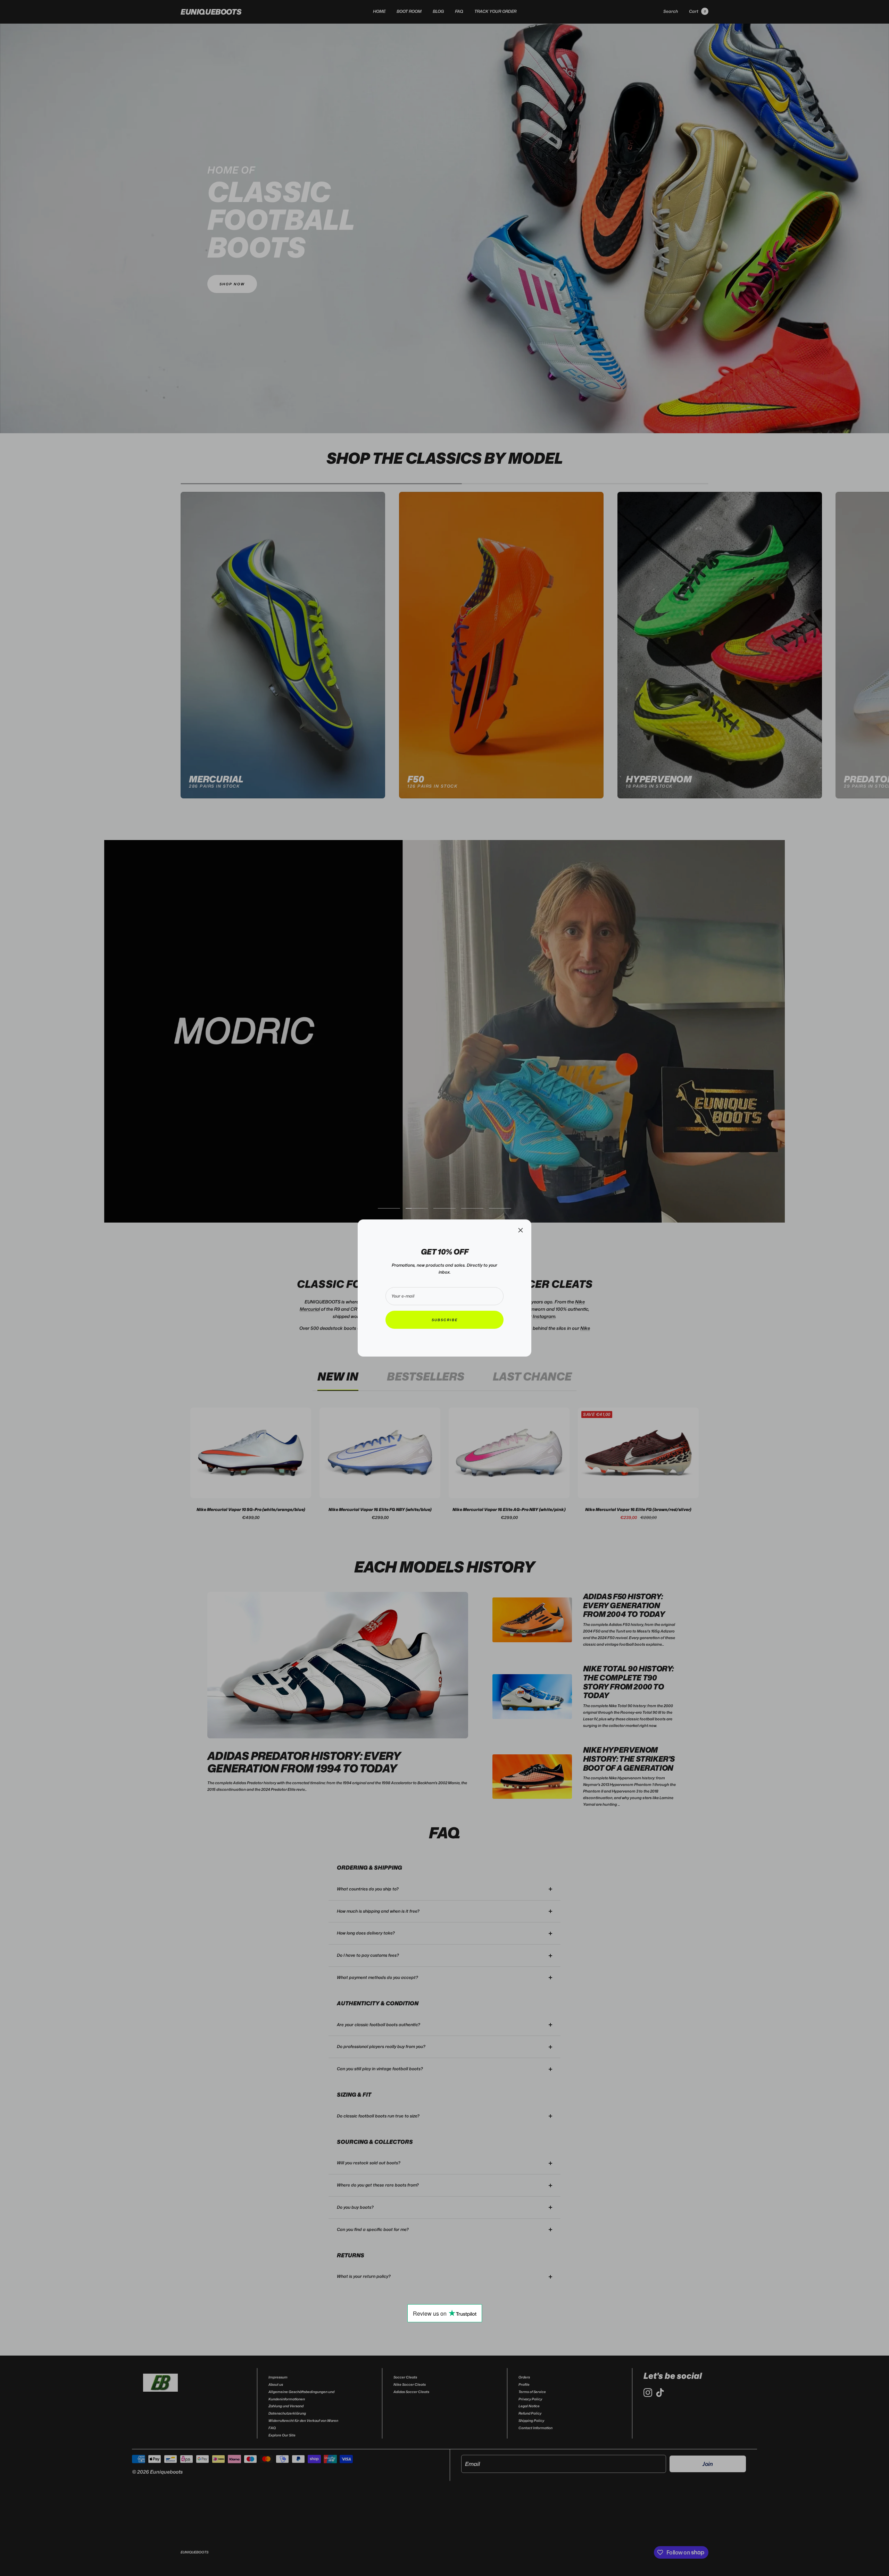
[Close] (521, 1230)
